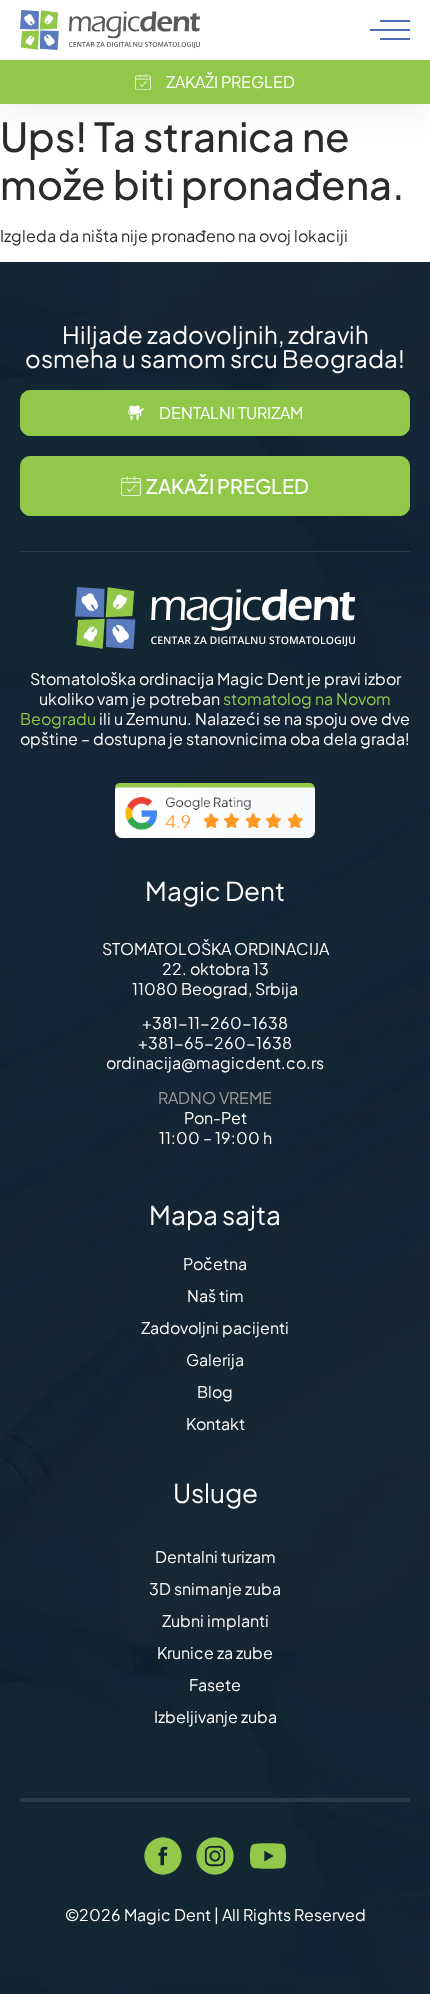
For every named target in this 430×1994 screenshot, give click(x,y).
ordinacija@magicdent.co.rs (215, 1062)
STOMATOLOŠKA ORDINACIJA (215, 948)
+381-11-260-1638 (215, 1022)
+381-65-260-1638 (215, 1042)
